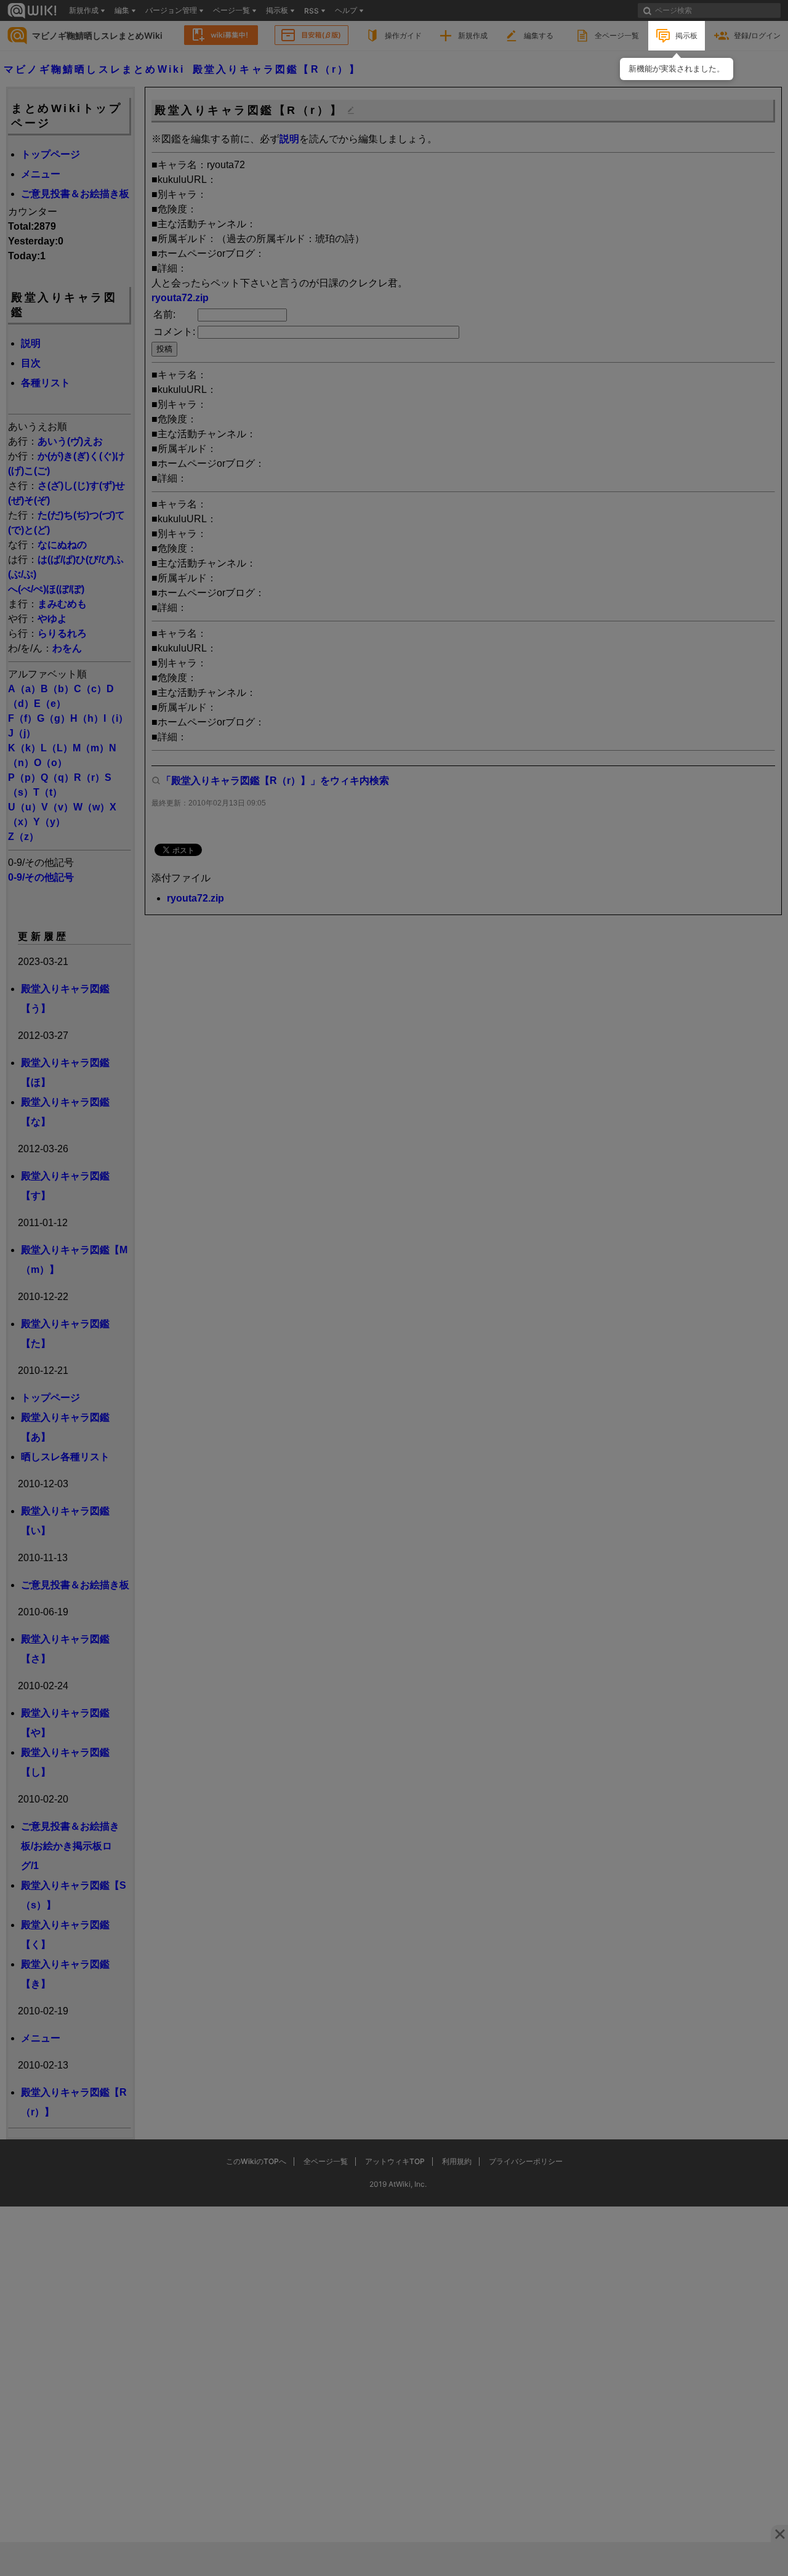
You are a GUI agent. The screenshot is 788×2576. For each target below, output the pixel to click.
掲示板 (686, 35)
